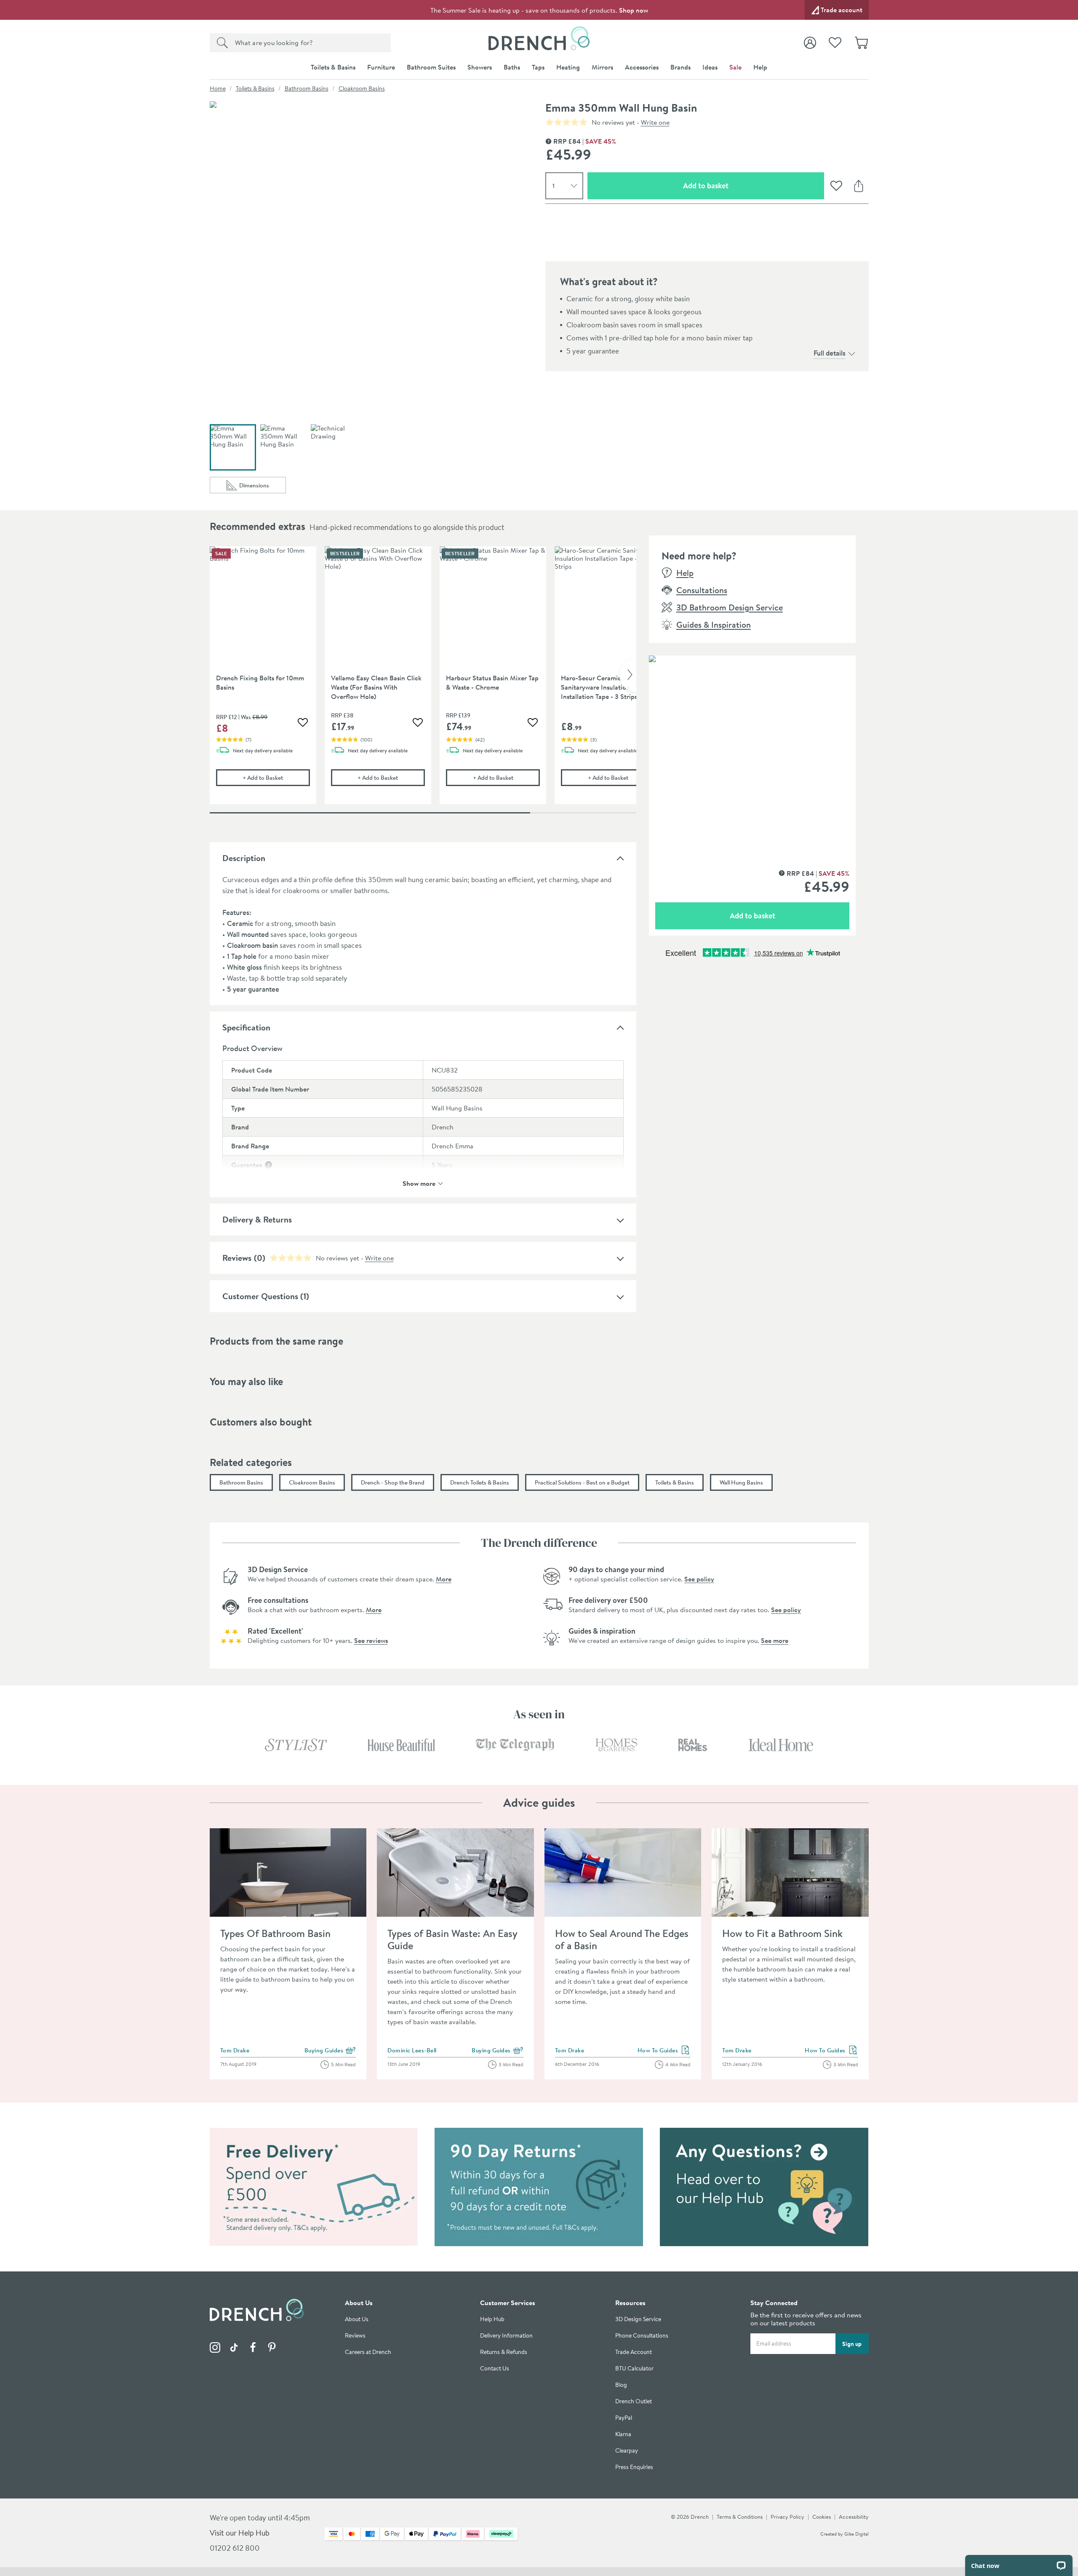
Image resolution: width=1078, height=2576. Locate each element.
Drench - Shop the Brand (393, 1482)
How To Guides (664, 2051)
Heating (568, 67)
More (444, 1579)
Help (760, 67)
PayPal (624, 2418)
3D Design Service (638, 2319)
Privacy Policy (787, 2517)
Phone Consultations (642, 2336)
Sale (735, 67)
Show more (419, 1183)
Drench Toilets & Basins (480, 1482)
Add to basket (736, 185)
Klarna (623, 2434)
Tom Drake (235, 2050)
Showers (480, 67)
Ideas (710, 67)
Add (276, 777)
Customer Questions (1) (266, 1296)
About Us (357, 2319)
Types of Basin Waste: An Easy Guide (452, 1939)
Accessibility (854, 2517)
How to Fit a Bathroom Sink (782, 1933)
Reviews (237, 1258)
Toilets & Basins (333, 67)
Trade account (842, 10)
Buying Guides (330, 2051)
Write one (655, 122)
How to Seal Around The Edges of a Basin (622, 1939)
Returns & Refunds (504, 2352)
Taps (538, 67)
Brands (680, 67)
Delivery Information (506, 2336)
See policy (699, 1579)
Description (244, 858)
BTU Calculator (634, 2369)
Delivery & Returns (257, 1219)
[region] (423, 682)
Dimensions (263, 487)
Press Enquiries (634, 2467)
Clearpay (627, 2451)
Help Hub (492, 2319)
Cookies (822, 2517)
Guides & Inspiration (714, 625)
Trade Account (634, 2352)
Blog (621, 2385)
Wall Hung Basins (741, 1482)
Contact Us (495, 2369)
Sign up (852, 2344)
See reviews (371, 1640)
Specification (246, 1027)
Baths (512, 67)
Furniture (381, 67)
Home (218, 88)
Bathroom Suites (431, 67)
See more (775, 1640)
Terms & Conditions (740, 2517)
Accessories (642, 67)
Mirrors (602, 67)
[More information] (268, 1165)
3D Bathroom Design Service (730, 607)
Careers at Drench (368, 2352)
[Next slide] (628, 675)
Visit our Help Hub (240, 2533)
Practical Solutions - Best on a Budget (582, 1482)
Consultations (702, 590)
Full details (830, 353)
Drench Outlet (634, 2401)
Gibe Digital (857, 2534)
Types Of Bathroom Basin (275, 1933)
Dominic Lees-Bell (412, 2050)
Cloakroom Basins (362, 88)
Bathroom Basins (307, 88)
